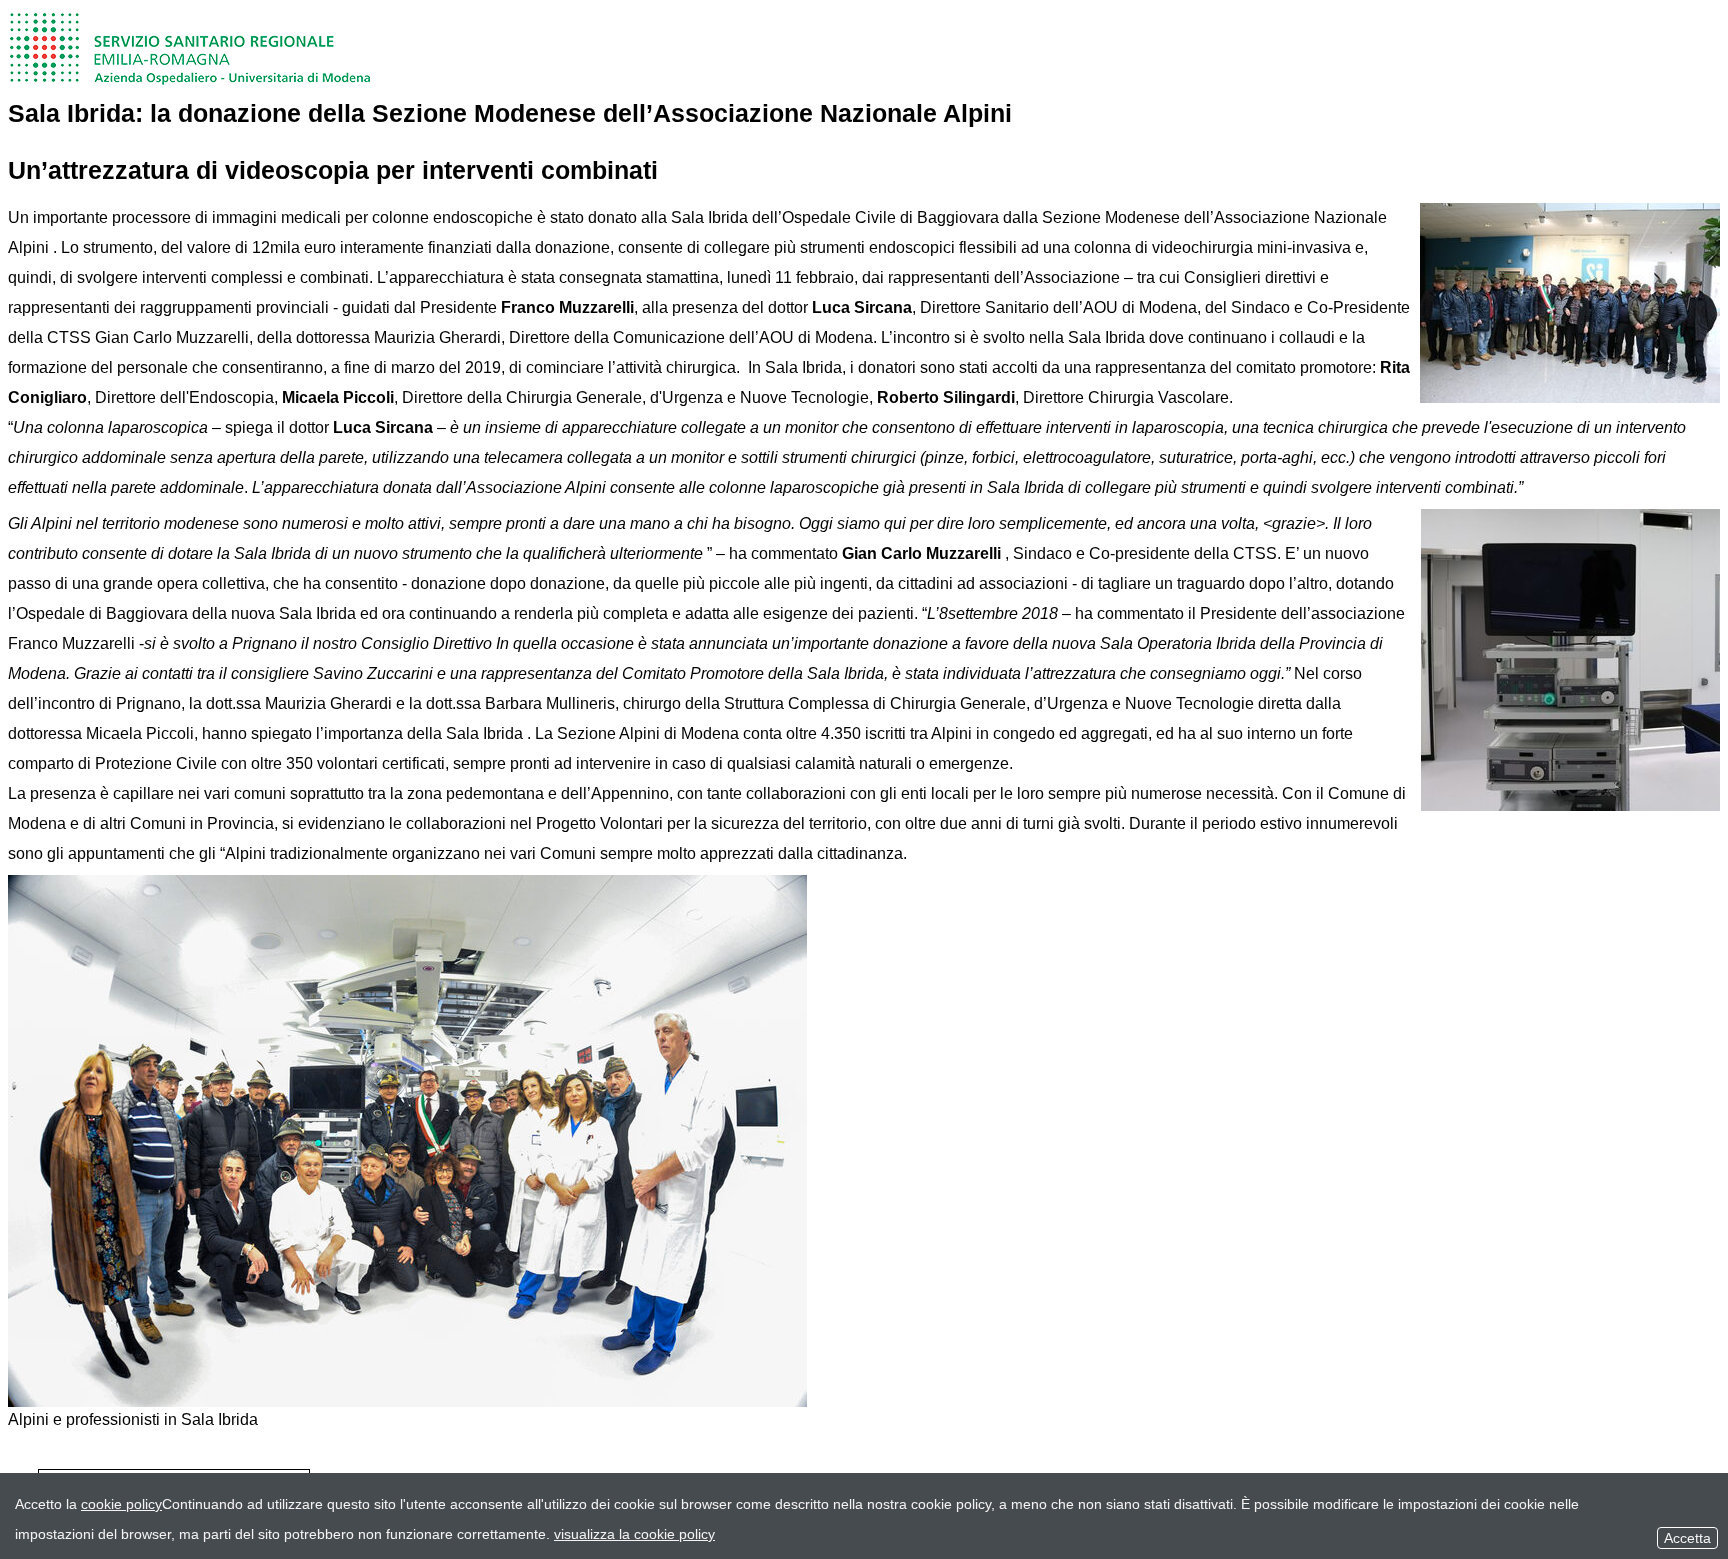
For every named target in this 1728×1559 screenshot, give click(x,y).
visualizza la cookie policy (634, 1534)
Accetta (1687, 1538)
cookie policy (121, 1504)
